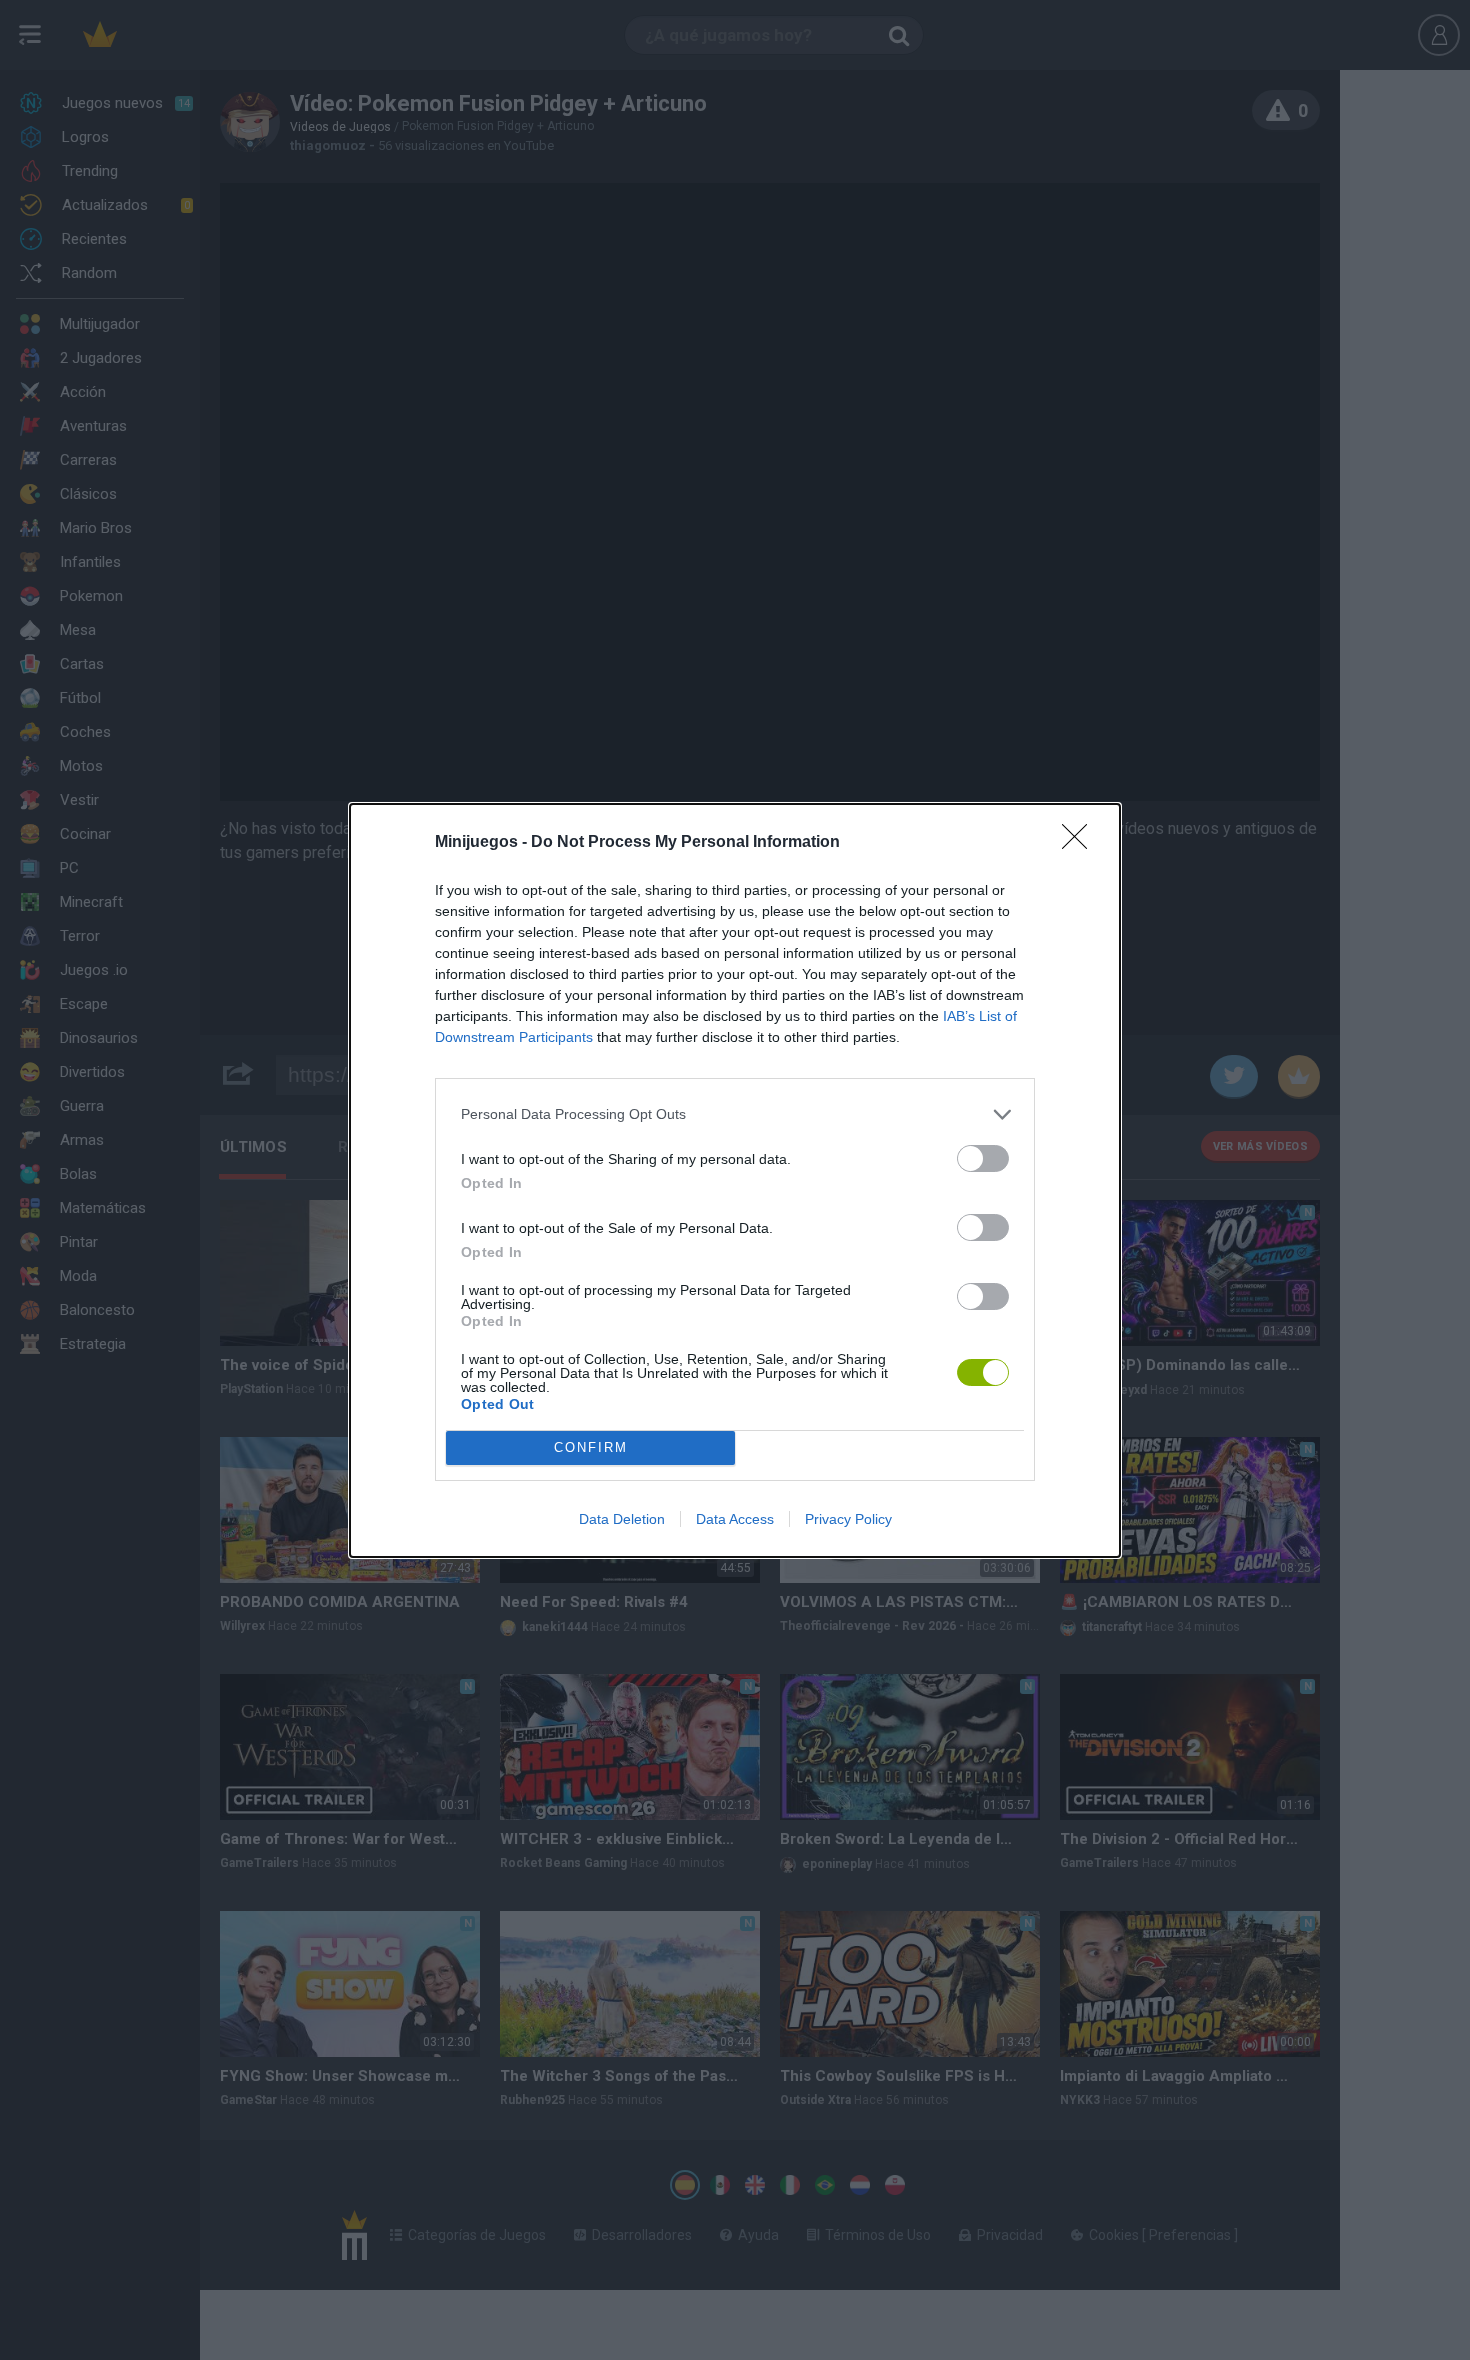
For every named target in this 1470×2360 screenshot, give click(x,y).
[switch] (983, 1158)
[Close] (1081, 843)
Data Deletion (622, 1519)
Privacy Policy (848, 1519)
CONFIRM (591, 1447)
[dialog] (735, 1180)
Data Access (735, 1519)
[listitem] (735, 1114)
